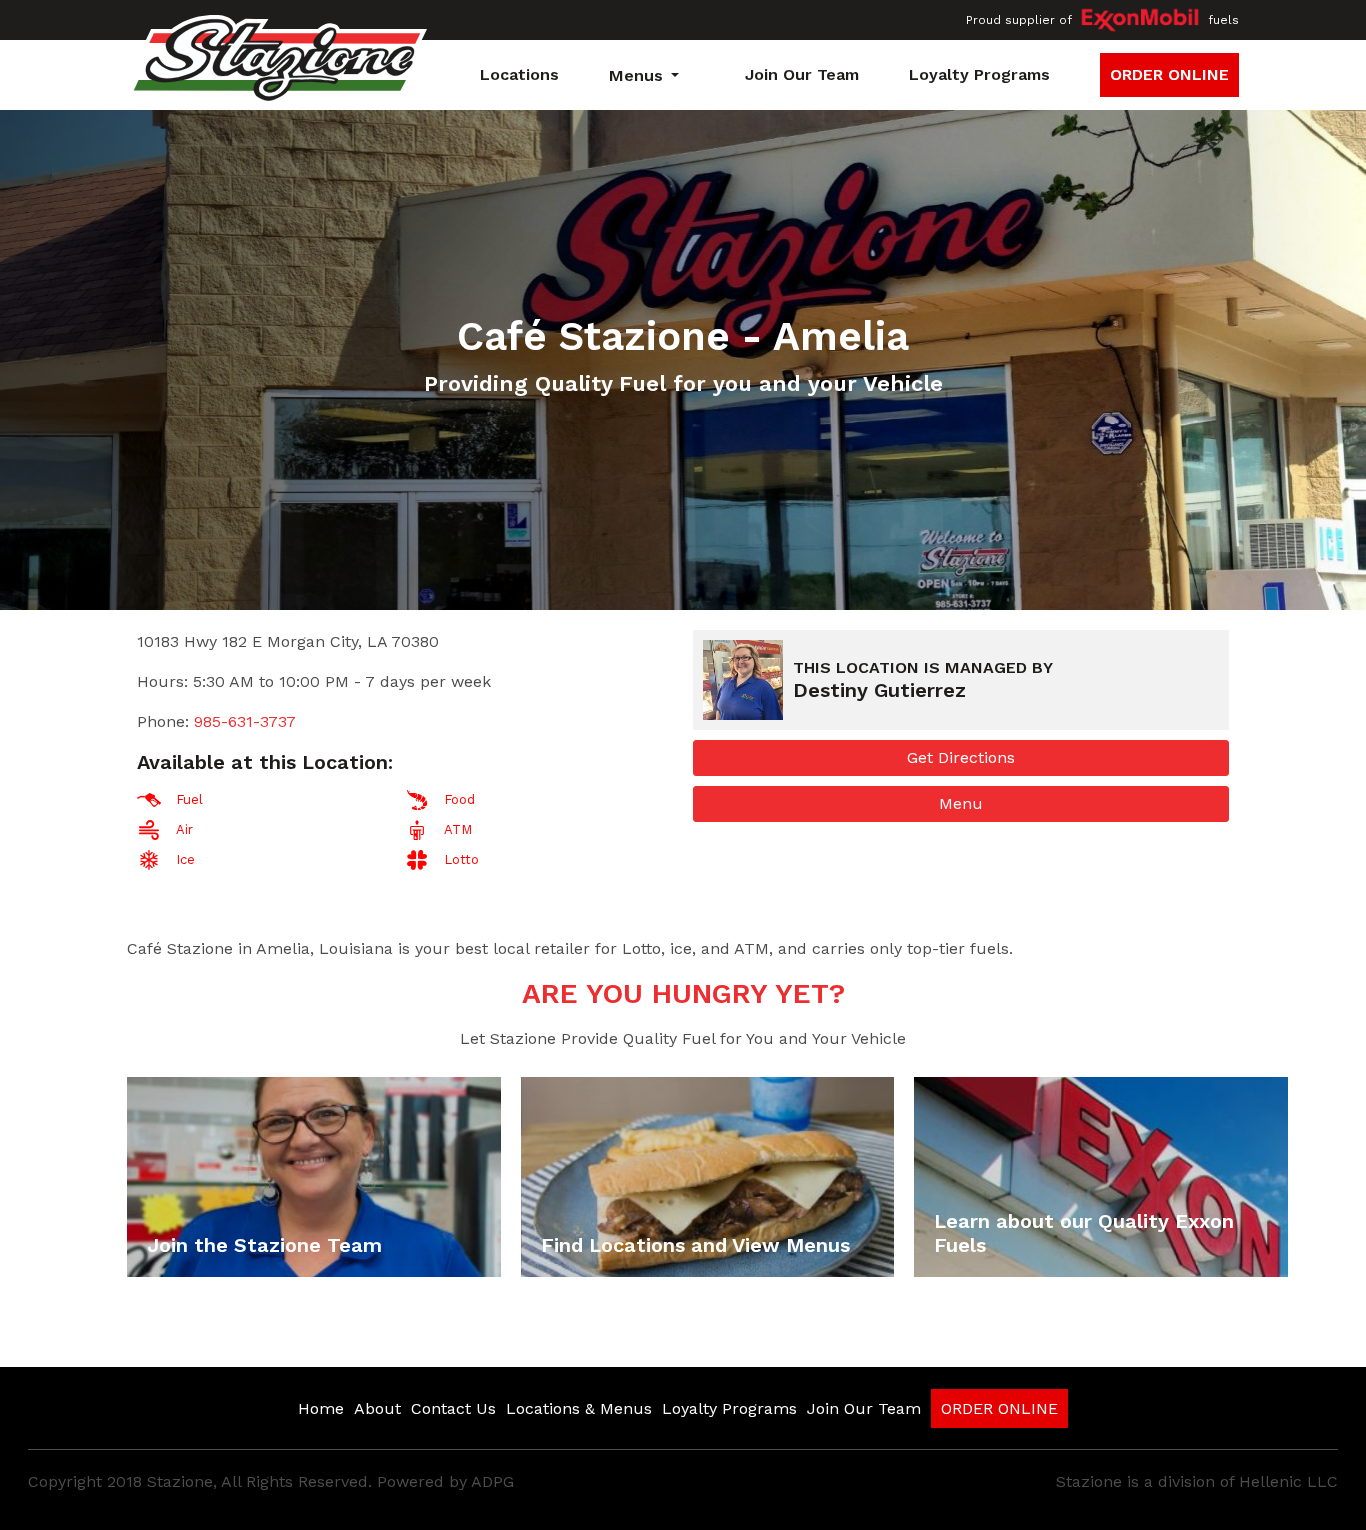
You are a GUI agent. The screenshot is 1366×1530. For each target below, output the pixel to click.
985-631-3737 (245, 721)
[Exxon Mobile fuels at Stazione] (1140, 20)
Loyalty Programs (979, 74)
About (377, 1408)
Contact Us (453, 1408)
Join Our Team (802, 74)
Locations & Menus (579, 1408)
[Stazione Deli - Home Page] (277, 62)
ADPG (492, 1481)
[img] (314, 1177)
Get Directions (961, 757)
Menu (961, 803)
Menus (636, 75)
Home (321, 1408)
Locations (519, 74)
